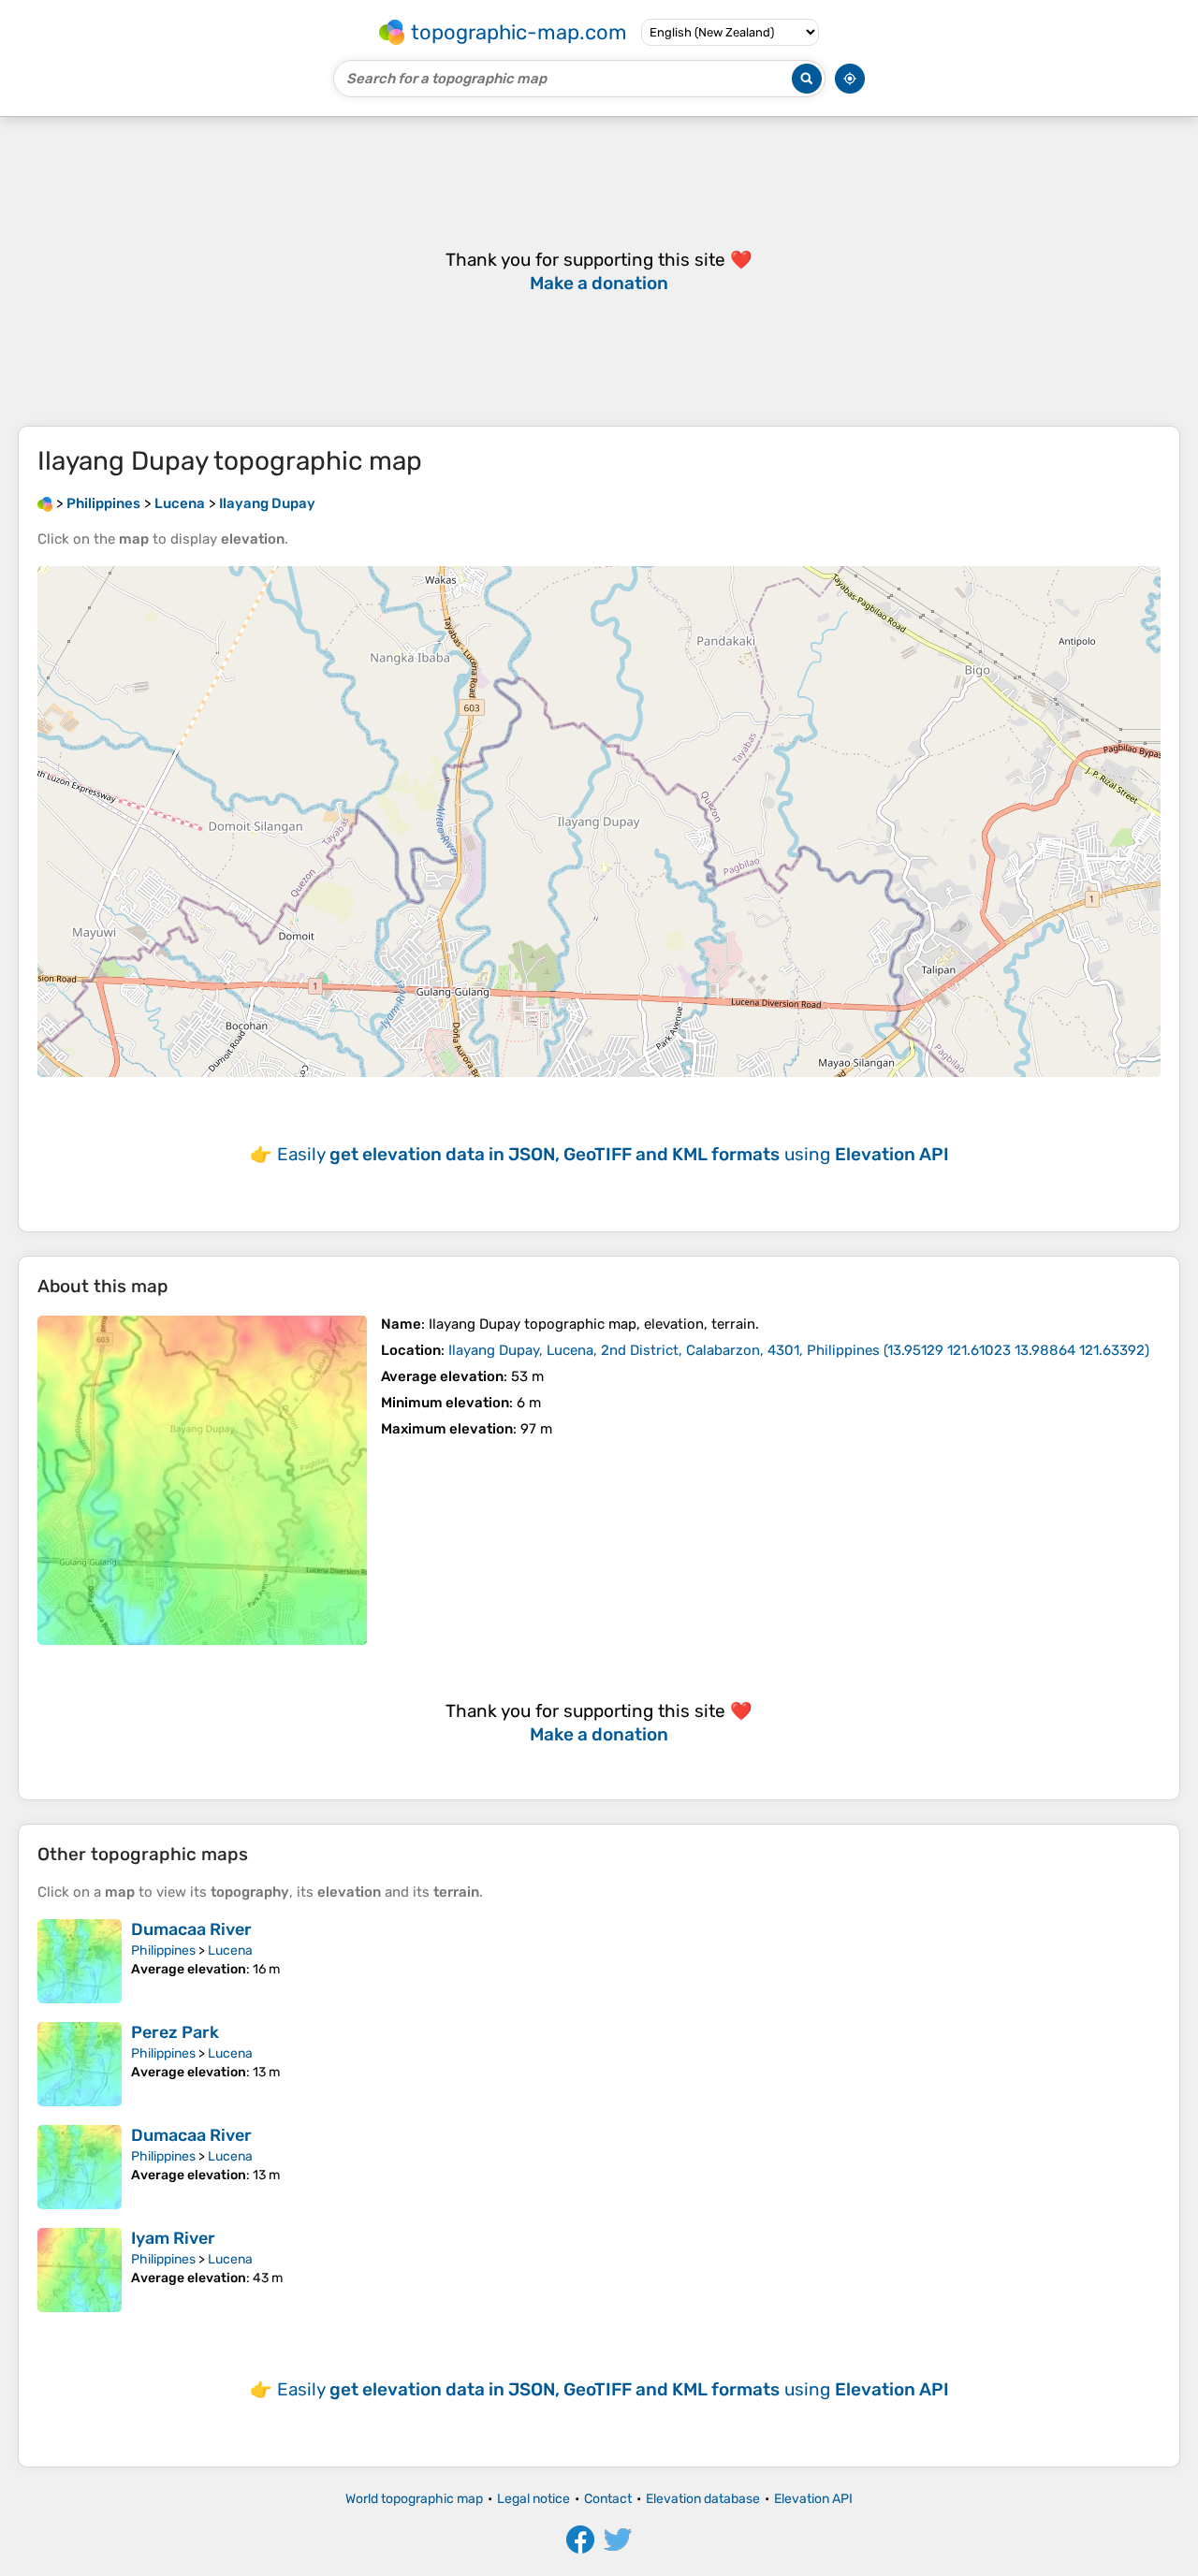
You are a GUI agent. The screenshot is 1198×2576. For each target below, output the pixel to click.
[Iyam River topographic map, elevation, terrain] (80, 2270)
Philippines (163, 1950)
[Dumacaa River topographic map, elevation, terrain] (80, 1961)
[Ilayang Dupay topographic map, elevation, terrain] (202, 1480)
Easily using (613, 1154)
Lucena (230, 1950)
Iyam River (173, 2238)
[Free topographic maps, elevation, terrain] (45, 503)
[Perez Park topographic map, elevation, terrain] (80, 2064)
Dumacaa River (191, 1929)
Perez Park (175, 2032)
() (799, 1350)
